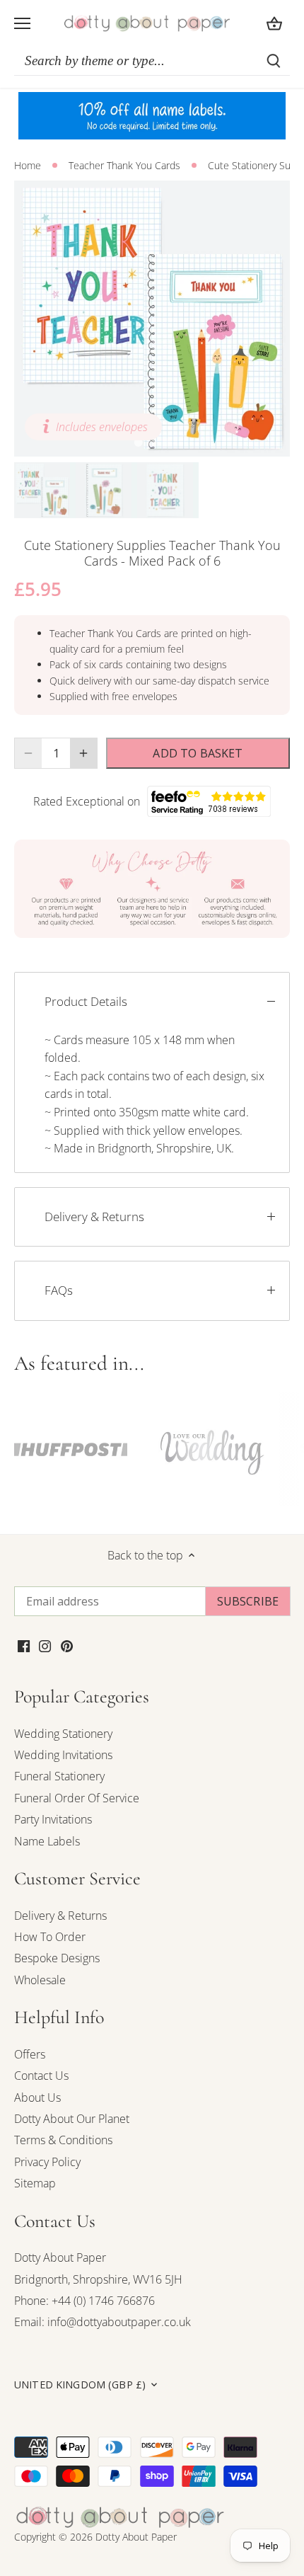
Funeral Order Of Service (77, 1798)
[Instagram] (45, 1645)
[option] (152, 319)
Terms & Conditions (63, 2140)
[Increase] (83, 753)
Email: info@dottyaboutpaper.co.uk (103, 2322)
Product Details (86, 1001)
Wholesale (40, 1980)
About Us (37, 2097)
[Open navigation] (22, 23)
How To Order (50, 1937)
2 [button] (152, 442)
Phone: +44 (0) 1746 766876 (84, 2301)
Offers (30, 2054)
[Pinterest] (67, 1645)
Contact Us (41, 2076)
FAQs (59, 1290)
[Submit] (274, 61)
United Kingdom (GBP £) (80, 2385)
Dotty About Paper (60, 2257)
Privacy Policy (47, 2162)
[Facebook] (24, 1645)
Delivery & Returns (94, 1217)
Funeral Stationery (59, 1776)
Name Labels (47, 1841)
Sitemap (35, 2183)
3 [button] (166, 442)
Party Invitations (53, 1819)
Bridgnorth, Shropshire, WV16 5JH (98, 2279)
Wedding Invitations (63, 1755)
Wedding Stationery (63, 1734)
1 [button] (138, 442)
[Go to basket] (274, 23)
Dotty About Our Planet (72, 2119)
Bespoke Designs (57, 1958)
